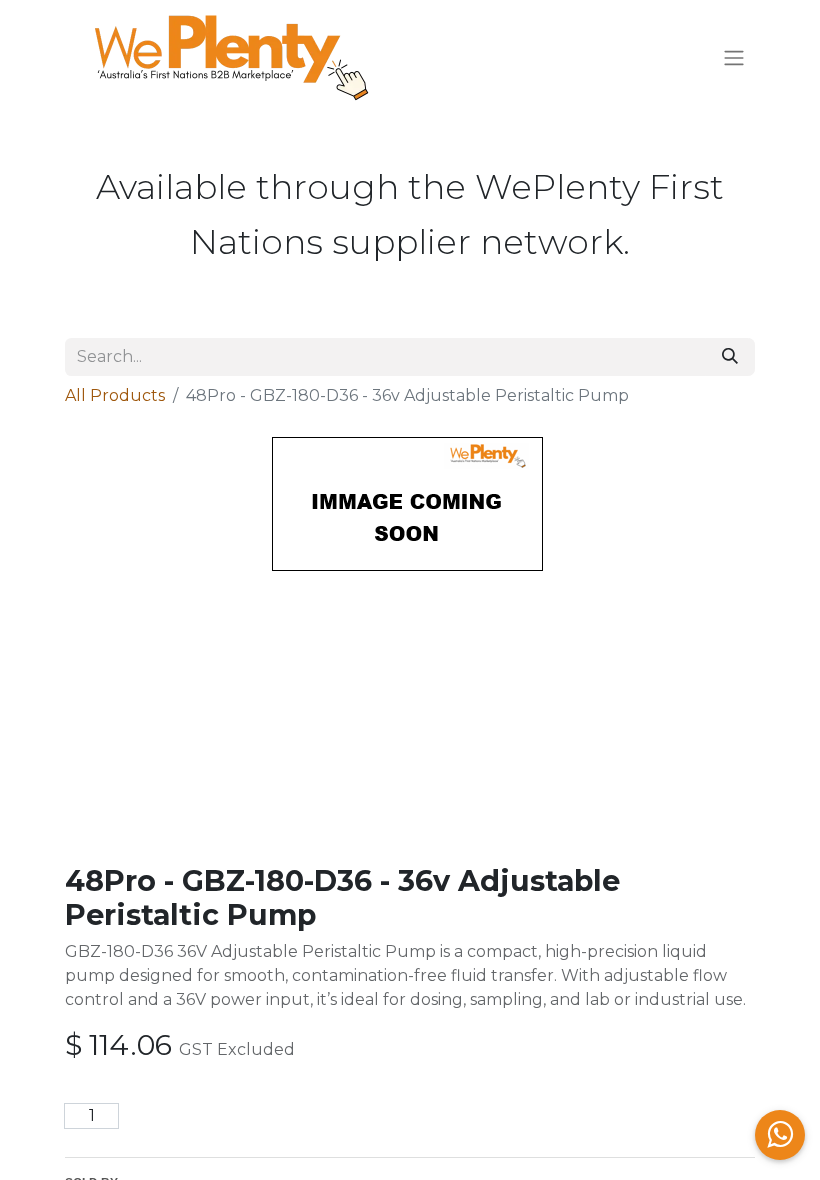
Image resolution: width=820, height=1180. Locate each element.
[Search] (730, 357)
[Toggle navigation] (734, 58)
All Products (115, 395)
